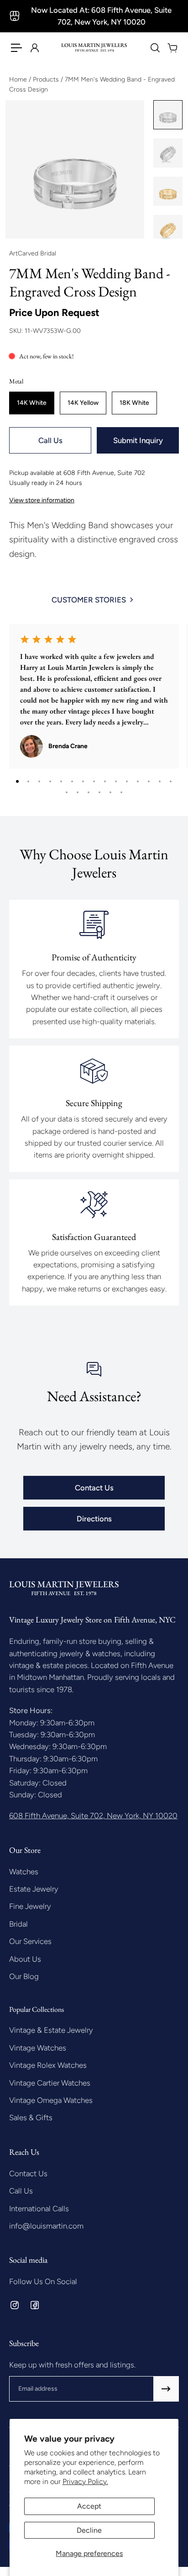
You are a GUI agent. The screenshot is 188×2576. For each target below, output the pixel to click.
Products (47, 79)
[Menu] (16, 48)
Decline (89, 2530)
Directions (94, 1519)
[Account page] (34, 48)
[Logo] (94, 48)
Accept (89, 2506)
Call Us (50, 440)
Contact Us (94, 1488)
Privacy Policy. (85, 2482)
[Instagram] (15, 2305)
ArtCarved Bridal (33, 253)
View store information (42, 500)
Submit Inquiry (138, 440)
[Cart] (172, 48)
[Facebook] (35, 2305)
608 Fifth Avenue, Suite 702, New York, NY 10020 (93, 1816)
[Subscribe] (166, 2389)
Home (19, 79)
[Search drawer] (155, 48)
